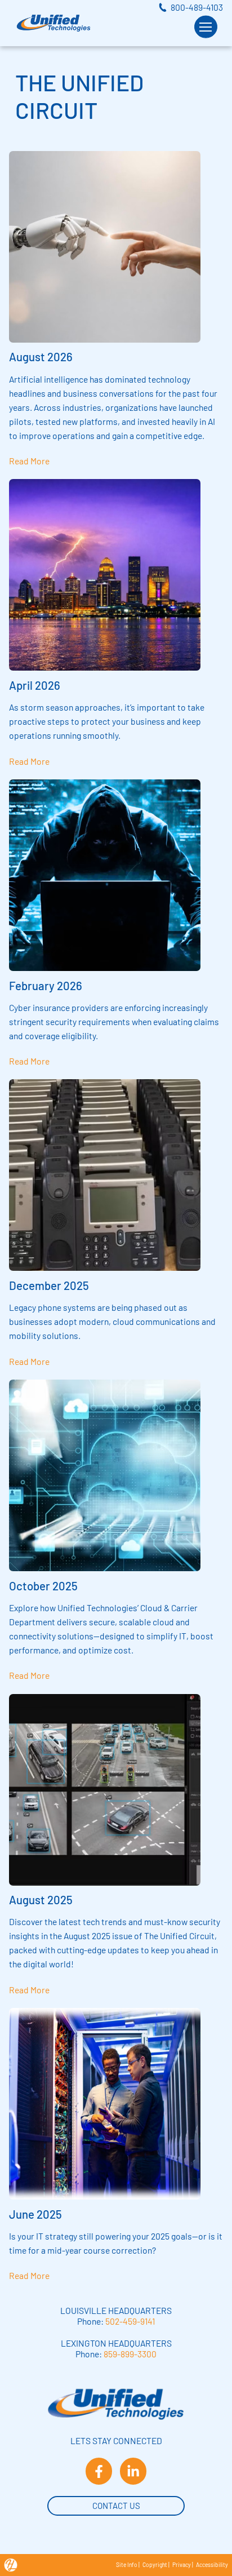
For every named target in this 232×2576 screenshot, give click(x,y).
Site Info (127, 2565)
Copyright (155, 2565)
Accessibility (212, 2565)
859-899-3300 (130, 2354)
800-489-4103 (197, 7)
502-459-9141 (130, 2321)
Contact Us (116, 2506)
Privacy (182, 2565)
